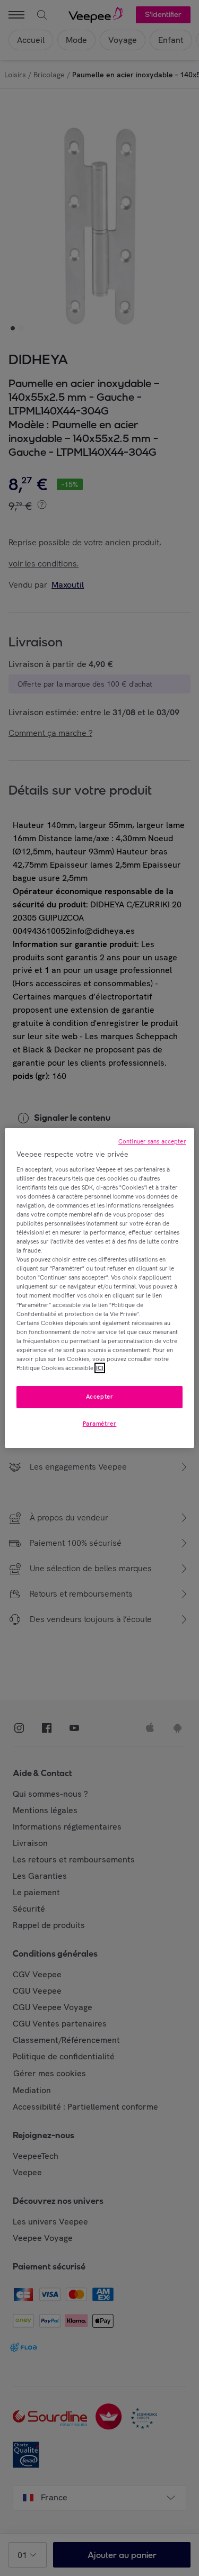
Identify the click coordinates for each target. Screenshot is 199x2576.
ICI (100, 1368)
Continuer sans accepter (152, 1141)
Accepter (100, 1397)
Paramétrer (100, 1424)
